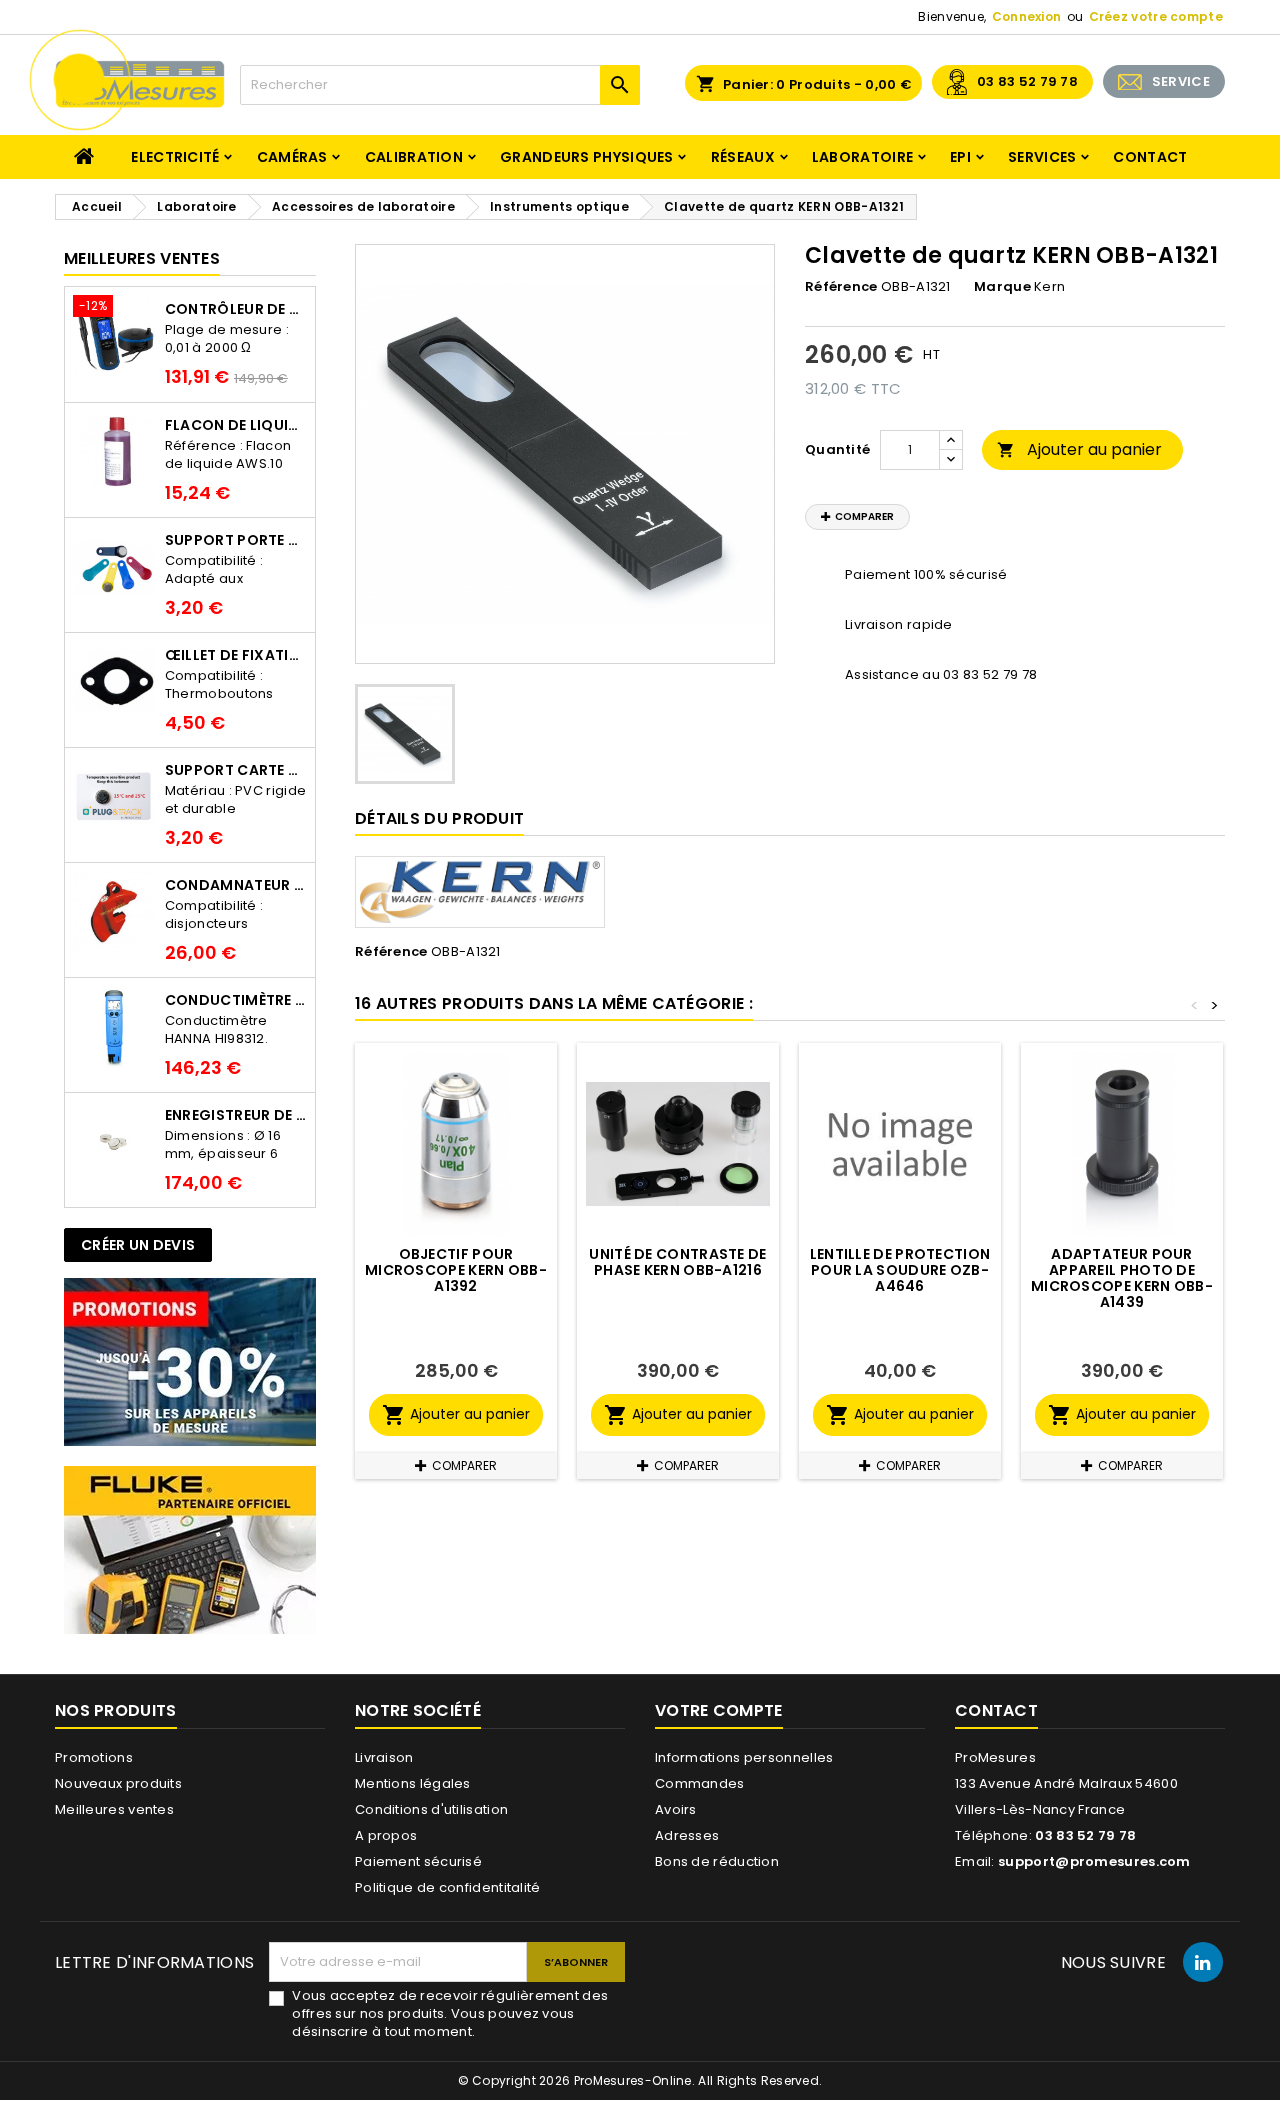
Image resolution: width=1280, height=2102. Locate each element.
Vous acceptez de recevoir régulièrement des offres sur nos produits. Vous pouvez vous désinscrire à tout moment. (450, 2014)
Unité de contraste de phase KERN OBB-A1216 (677, 1262)
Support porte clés (236, 540)
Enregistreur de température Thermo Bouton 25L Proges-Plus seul (236, 1115)
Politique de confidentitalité (448, 1887)
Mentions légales (413, 1783)
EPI (960, 157)
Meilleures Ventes (142, 258)
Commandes (700, 1783)
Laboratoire (862, 157)
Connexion (1027, 16)
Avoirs (676, 1809)
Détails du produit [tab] (439, 818)
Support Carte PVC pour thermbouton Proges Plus (236, 770)
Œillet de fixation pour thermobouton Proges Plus (236, 655)
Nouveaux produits (118, 1783)
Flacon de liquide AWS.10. (236, 425)
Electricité (175, 157)
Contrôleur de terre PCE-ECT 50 (236, 309)
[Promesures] (190, 1361)
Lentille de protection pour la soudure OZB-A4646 (900, 1270)
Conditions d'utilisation (431, 1809)
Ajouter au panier (1079, 449)
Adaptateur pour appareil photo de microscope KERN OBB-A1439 (1122, 1278)
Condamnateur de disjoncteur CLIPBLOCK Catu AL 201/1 (236, 885)
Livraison (384, 1757)
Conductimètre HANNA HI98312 (236, 1000)
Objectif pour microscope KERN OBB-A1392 (456, 1270)
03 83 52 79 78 (1027, 81)
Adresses (687, 1835)
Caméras (292, 157)
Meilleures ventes (114, 1809)
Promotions (94, 1757)
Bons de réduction (717, 1861)
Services (1042, 157)
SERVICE (1181, 81)
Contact (1150, 157)
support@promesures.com (1094, 1861)
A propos (386, 1835)
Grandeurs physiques (587, 157)
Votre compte (719, 1710)
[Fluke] (190, 1549)
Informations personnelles (744, 1757)
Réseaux (743, 157)
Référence (841, 287)
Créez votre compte (1156, 16)
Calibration (414, 157)
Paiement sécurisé (418, 1861)
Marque (1002, 287)
